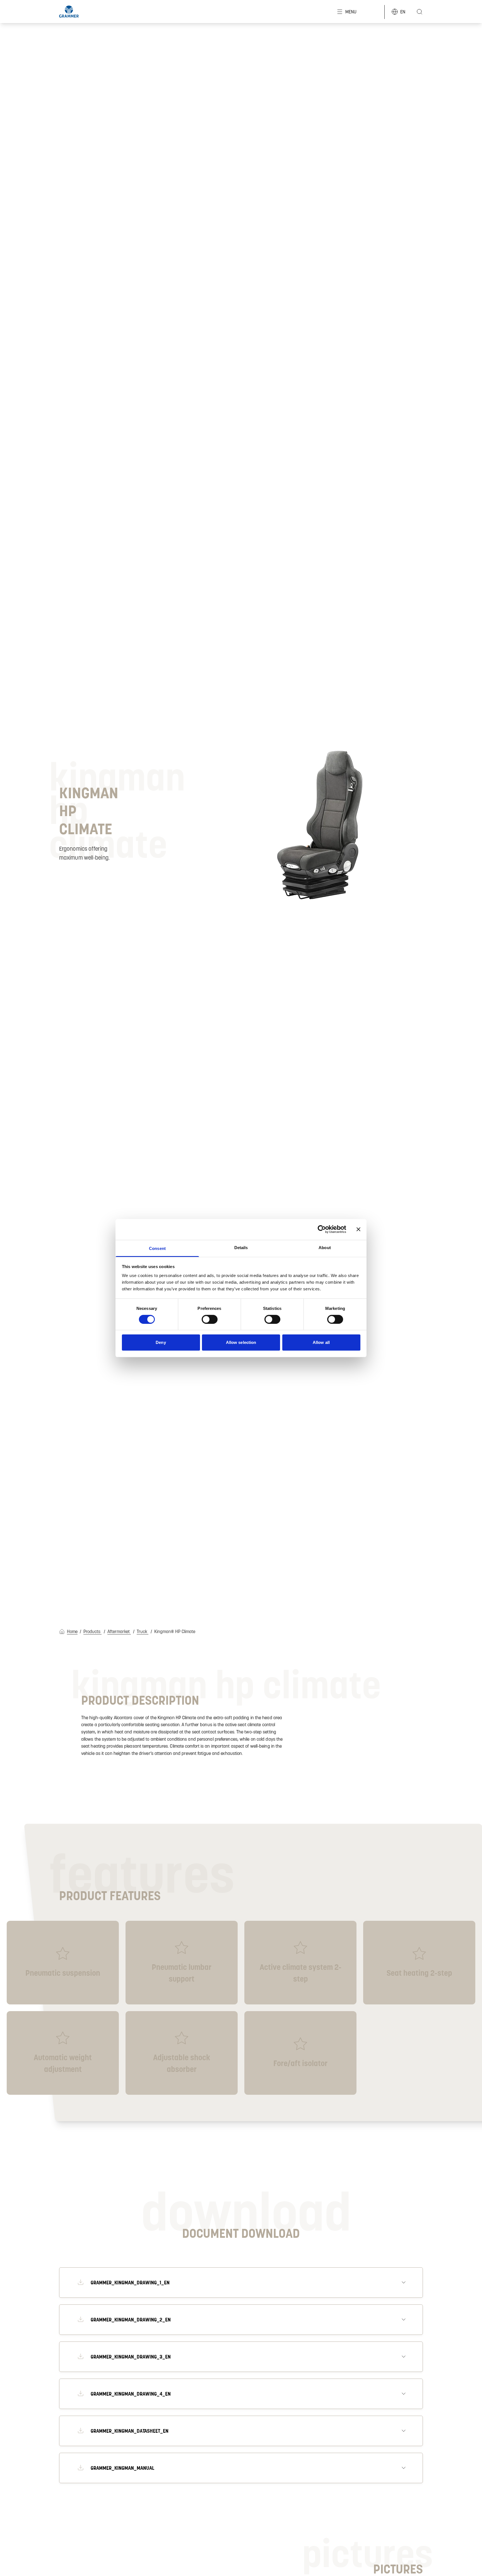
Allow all (321, 1342)
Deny (161, 1342)
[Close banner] (358, 1229)
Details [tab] (241, 1247)
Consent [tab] (157, 1248)
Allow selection (241, 1342)
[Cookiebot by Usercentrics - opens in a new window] (322, 1229)
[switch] (210, 1319)
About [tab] (325, 1247)
